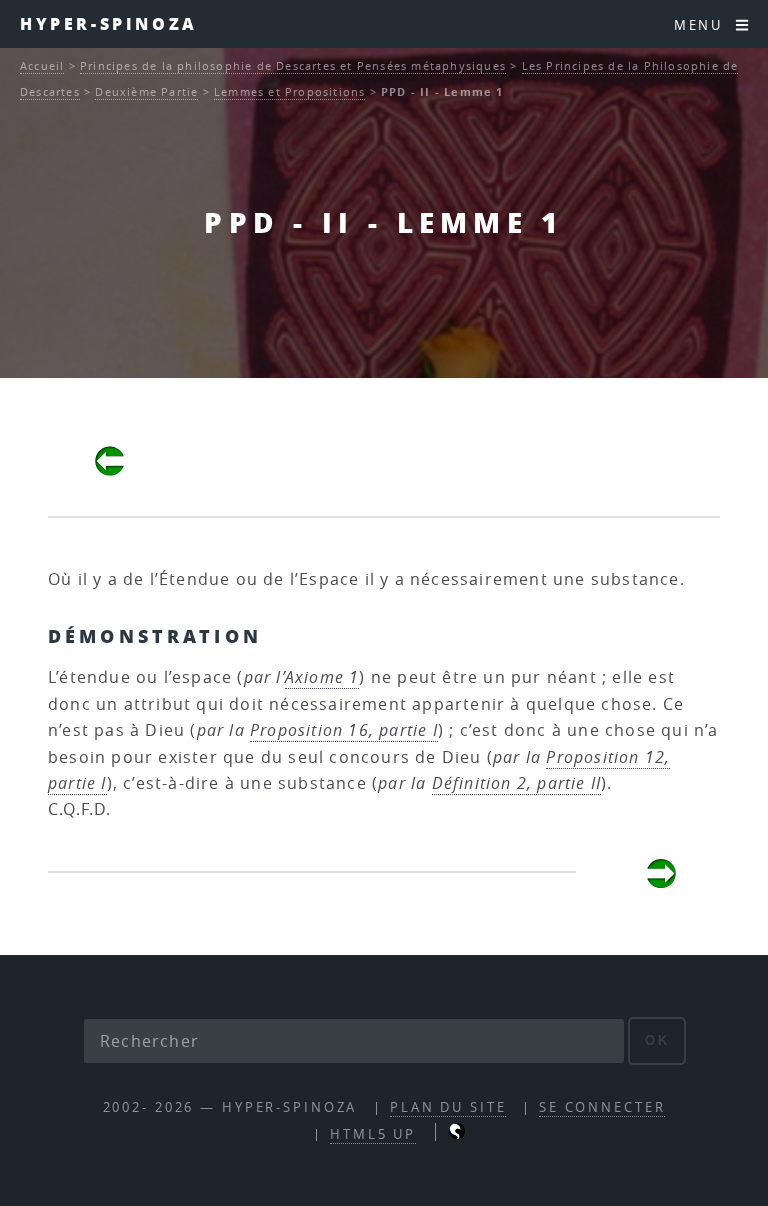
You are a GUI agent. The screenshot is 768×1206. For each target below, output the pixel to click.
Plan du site (448, 1107)
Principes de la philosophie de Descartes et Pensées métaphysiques (293, 65)
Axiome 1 (322, 677)
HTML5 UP (373, 1134)
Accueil (42, 65)
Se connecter (602, 1107)
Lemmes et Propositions (289, 91)
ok (657, 1040)
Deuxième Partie (146, 91)
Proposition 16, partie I (344, 730)
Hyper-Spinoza (109, 23)
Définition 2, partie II (517, 783)
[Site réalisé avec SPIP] (457, 1134)
